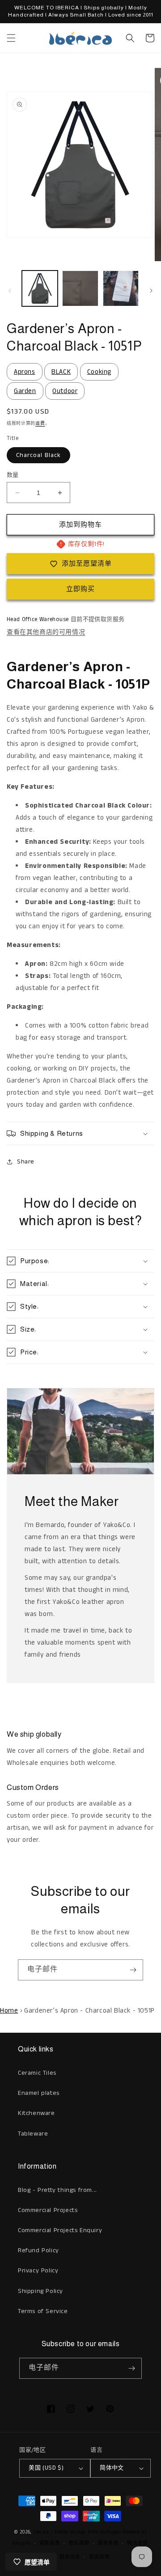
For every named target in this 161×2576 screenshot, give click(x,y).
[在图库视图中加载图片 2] (80, 288)
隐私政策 (79, 2543)
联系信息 (70, 2557)
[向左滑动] (10, 291)
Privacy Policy (38, 2271)
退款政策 (50, 2543)
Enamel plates (39, 2093)
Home (9, 2011)
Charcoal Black (38, 455)
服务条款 (108, 2543)
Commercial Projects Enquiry (60, 2230)
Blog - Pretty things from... (57, 2190)
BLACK (61, 372)
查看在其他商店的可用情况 (46, 632)
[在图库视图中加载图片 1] (40, 288)
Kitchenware (36, 2113)
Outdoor (65, 391)
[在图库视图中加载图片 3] (121, 288)
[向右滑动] (151, 291)
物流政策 (138, 2543)
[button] (11, 38)
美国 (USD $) (46, 2468)
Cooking (99, 372)
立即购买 (80, 589)
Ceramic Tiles (37, 2073)
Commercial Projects (48, 2210)
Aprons (25, 372)
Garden (25, 391)
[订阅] (133, 1970)
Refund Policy (38, 2250)
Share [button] (26, 1162)
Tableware (33, 2134)
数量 (13, 475)
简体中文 (112, 2468)
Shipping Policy (40, 2291)
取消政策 (100, 2557)
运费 (40, 423)
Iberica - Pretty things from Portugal (77, 2532)
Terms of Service (43, 2311)
